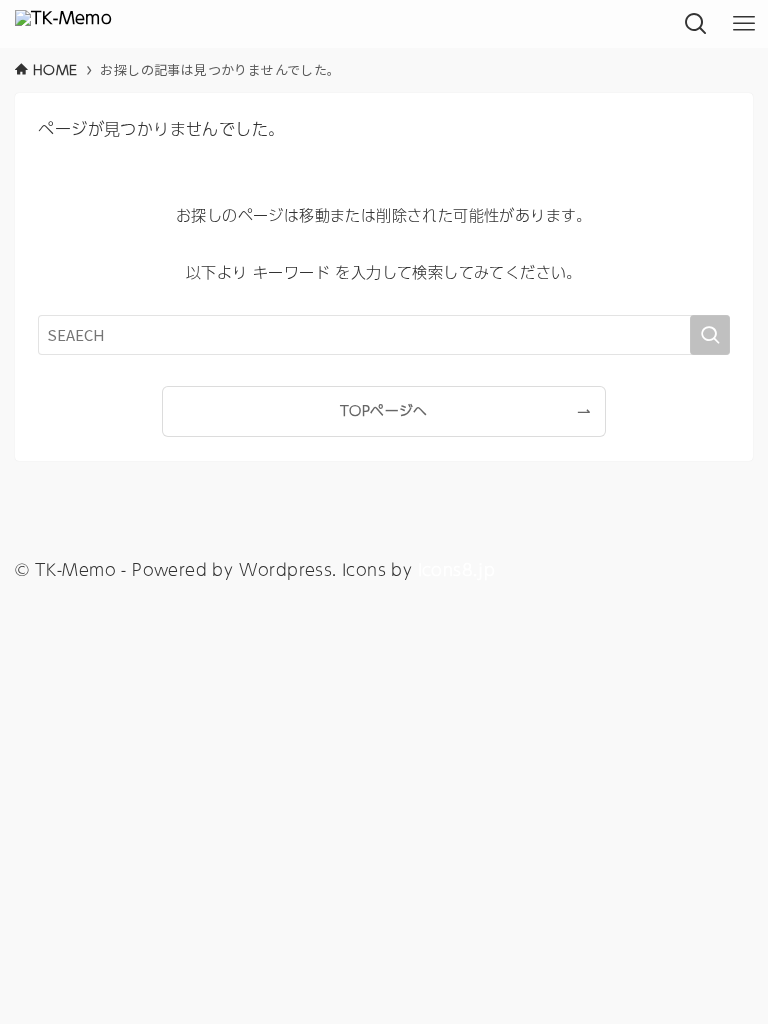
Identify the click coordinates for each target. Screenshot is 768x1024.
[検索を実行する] (710, 335)
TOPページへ (384, 410)
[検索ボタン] (696, 24)
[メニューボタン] (744, 24)
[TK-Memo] (63, 24)
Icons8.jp (457, 569)
